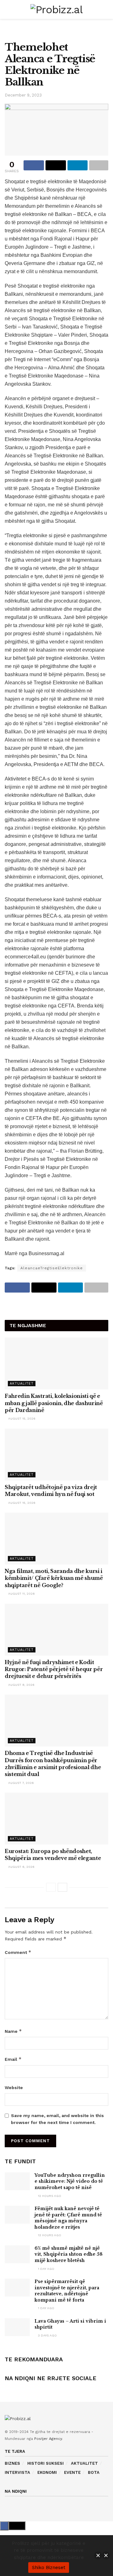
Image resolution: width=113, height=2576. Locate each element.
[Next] (62, 1887)
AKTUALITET (84, 2463)
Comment (18, 1952)
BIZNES (12, 2463)
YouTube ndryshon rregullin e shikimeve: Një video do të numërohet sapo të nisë (70, 2181)
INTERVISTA (17, 2472)
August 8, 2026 (21, 1685)
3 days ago (47, 2335)
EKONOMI (47, 2472)
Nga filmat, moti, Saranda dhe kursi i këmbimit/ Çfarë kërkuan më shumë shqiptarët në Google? (54, 1578)
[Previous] (51, 1887)
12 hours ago (49, 2196)
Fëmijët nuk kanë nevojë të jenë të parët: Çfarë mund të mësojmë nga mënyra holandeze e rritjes (68, 2218)
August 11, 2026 (21, 1594)
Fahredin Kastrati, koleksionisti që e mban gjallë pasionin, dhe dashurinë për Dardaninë (54, 1403)
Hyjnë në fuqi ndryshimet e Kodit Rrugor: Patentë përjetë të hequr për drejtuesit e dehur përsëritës (54, 1669)
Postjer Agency (48, 2439)
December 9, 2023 (23, 95)
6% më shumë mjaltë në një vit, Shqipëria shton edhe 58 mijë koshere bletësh (69, 2254)
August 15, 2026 (21, 1418)
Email (13, 2059)
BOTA (94, 2472)
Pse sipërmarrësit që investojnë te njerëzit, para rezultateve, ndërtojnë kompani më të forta (67, 2291)
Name (13, 2031)
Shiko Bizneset (49, 2568)
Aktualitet (22, 1384)
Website (14, 2088)
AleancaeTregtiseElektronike (52, 1268)
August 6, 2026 (21, 1867)
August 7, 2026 (21, 1783)
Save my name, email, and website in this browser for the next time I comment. (57, 2119)
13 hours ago (49, 2235)
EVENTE (72, 2472)
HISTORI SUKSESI (46, 2463)
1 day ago (46, 2269)
